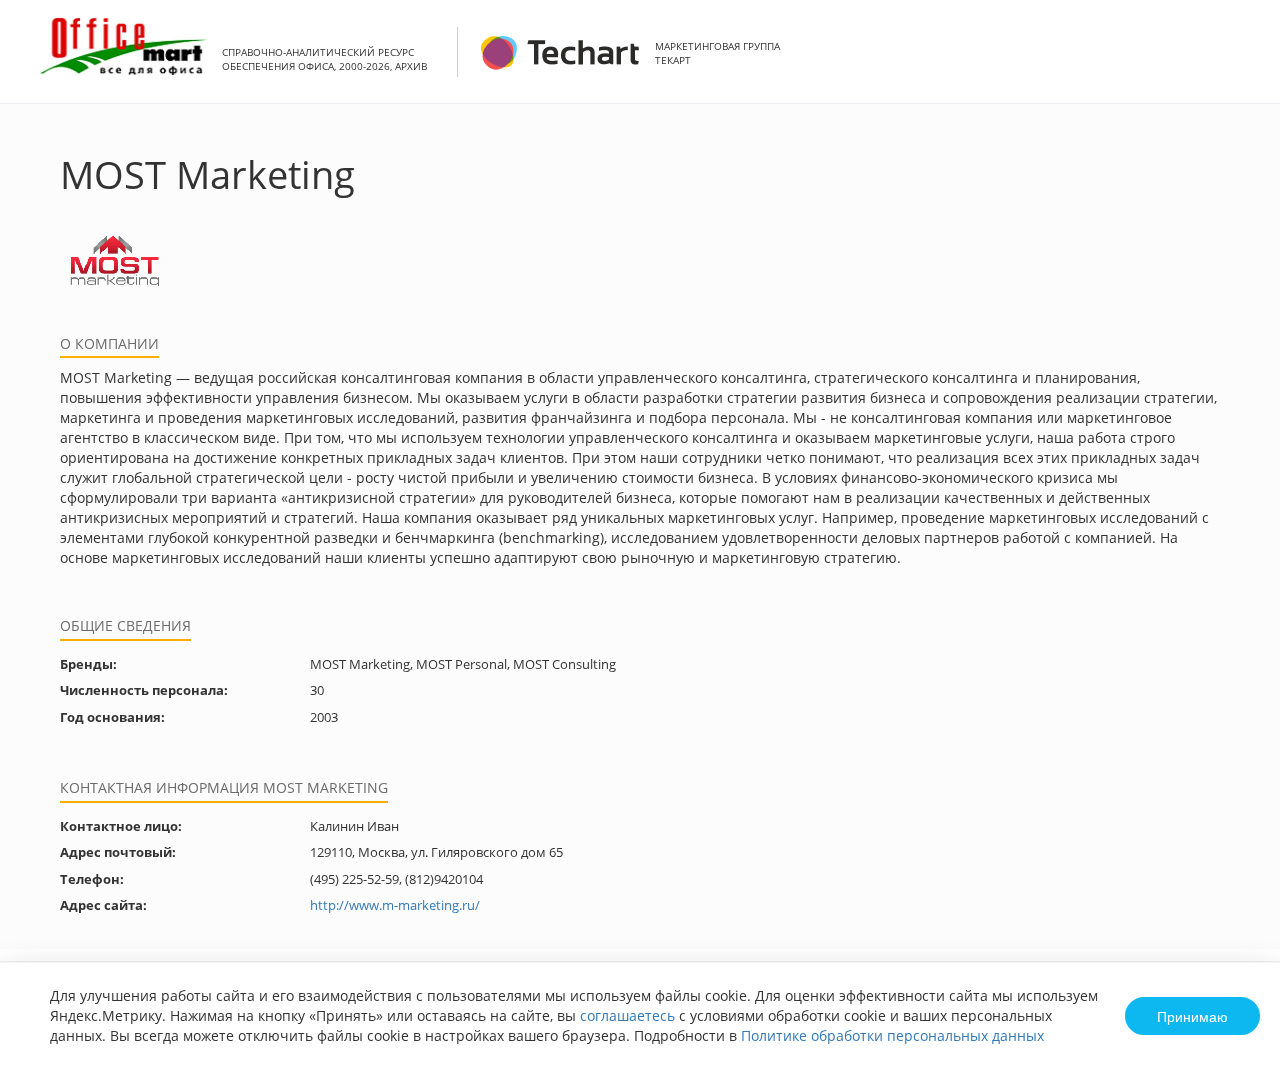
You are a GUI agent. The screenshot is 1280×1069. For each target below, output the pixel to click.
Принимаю (1192, 1016)
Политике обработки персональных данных (892, 1035)
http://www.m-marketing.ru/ (395, 905)
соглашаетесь (627, 1015)
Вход (1234, 62)
